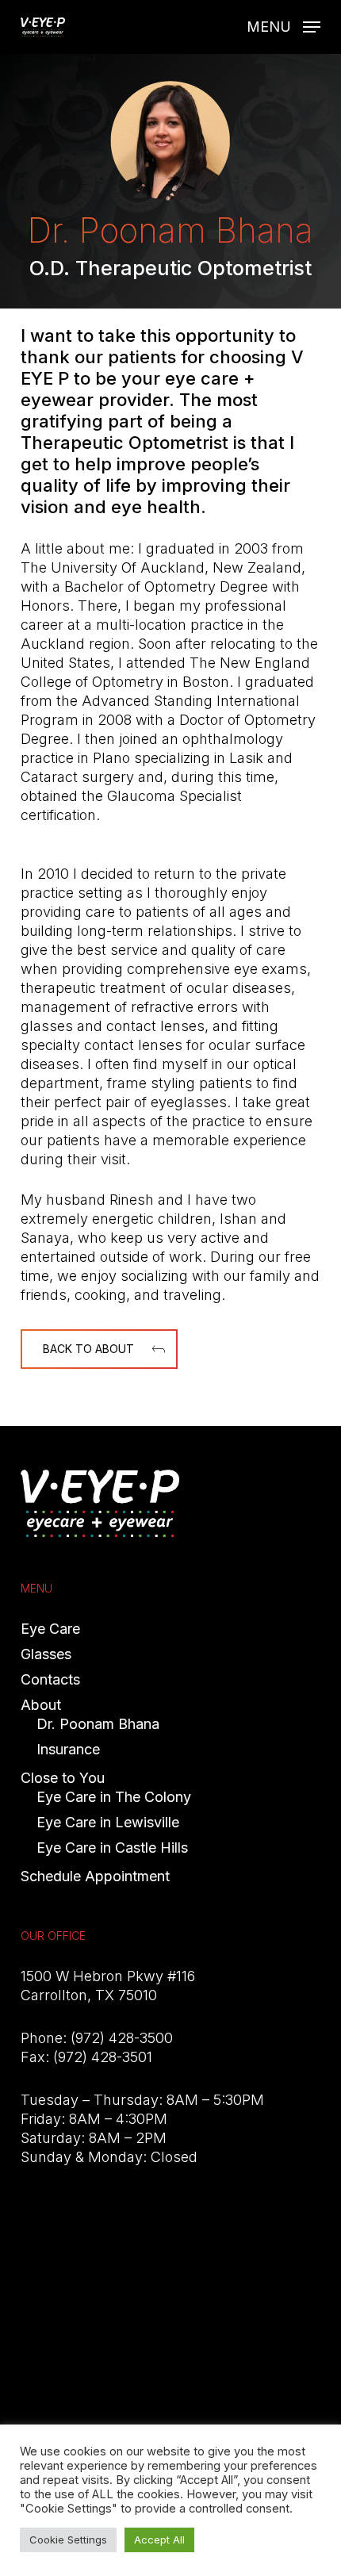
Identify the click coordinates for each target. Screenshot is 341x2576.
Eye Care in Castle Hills (112, 1848)
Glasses (46, 1654)
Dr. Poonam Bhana (98, 1724)
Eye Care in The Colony (114, 1797)
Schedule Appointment (95, 1876)
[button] (284, 26)
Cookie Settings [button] (68, 2540)
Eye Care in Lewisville (108, 1822)
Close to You (63, 1778)
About (41, 1705)
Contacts (50, 1679)
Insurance (68, 1749)
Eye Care (50, 1629)
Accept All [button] (159, 2540)
